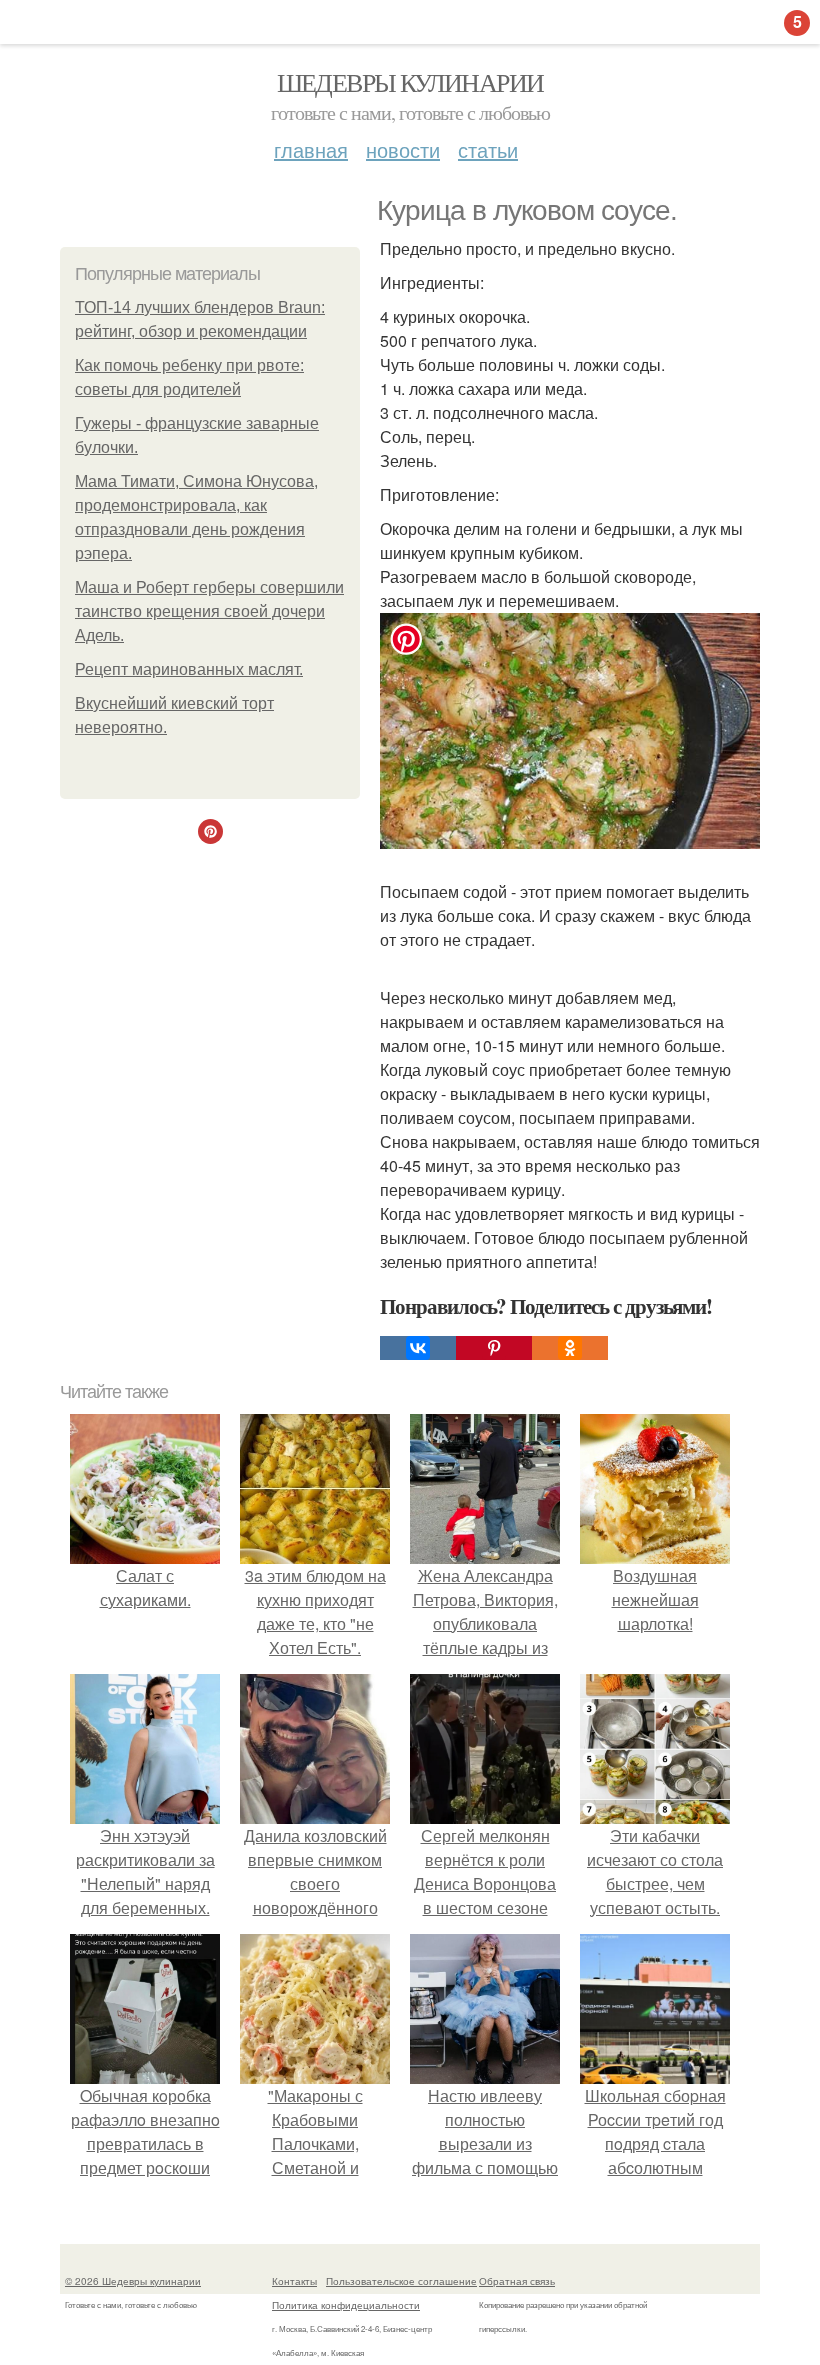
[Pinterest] (494, 1348)
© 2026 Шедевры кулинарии (133, 2281)
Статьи (488, 149)
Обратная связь (517, 2281)
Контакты (294, 2281)
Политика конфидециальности (346, 2305)
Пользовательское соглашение (401, 2281)
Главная (311, 149)
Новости (403, 149)
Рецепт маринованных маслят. (189, 669)
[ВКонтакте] (418, 1348)
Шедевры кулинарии (410, 82)
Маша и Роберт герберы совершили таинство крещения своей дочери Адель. (209, 611)
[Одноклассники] (570, 1348)
